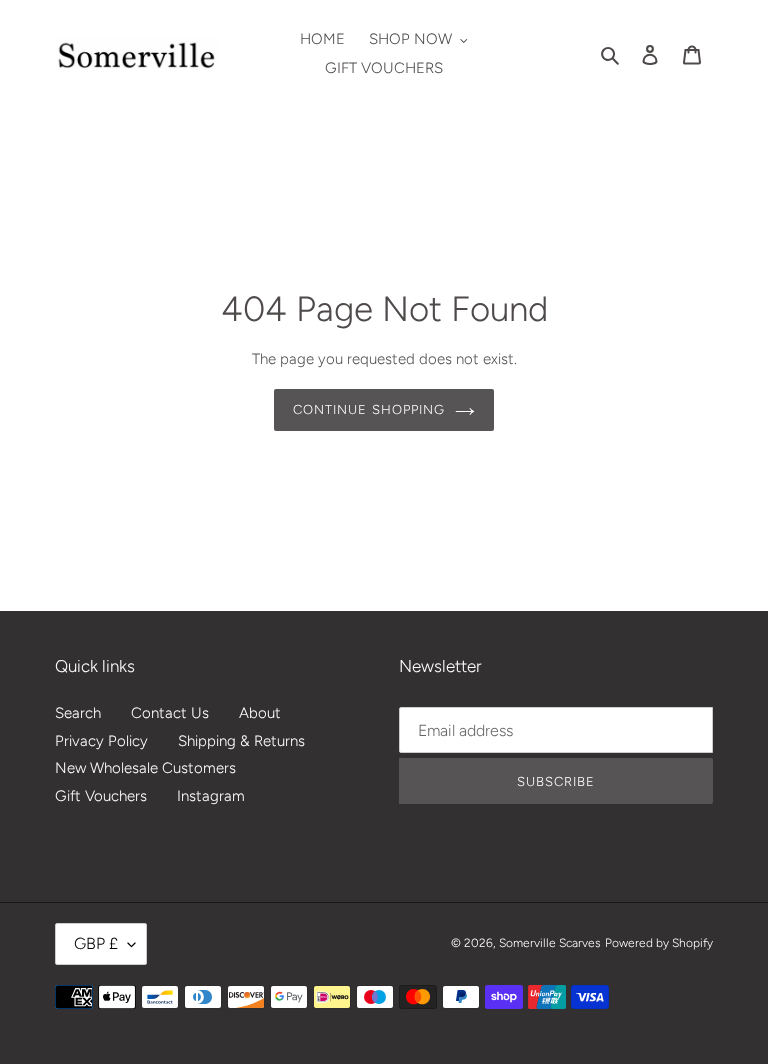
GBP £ (96, 943)
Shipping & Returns (241, 741)
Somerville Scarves (550, 943)
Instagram (211, 796)
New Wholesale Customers (145, 768)
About (260, 713)
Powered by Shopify (659, 943)
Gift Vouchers (101, 796)
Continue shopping (369, 409)
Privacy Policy (101, 741)
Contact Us (170, 713)
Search (78, 713)
